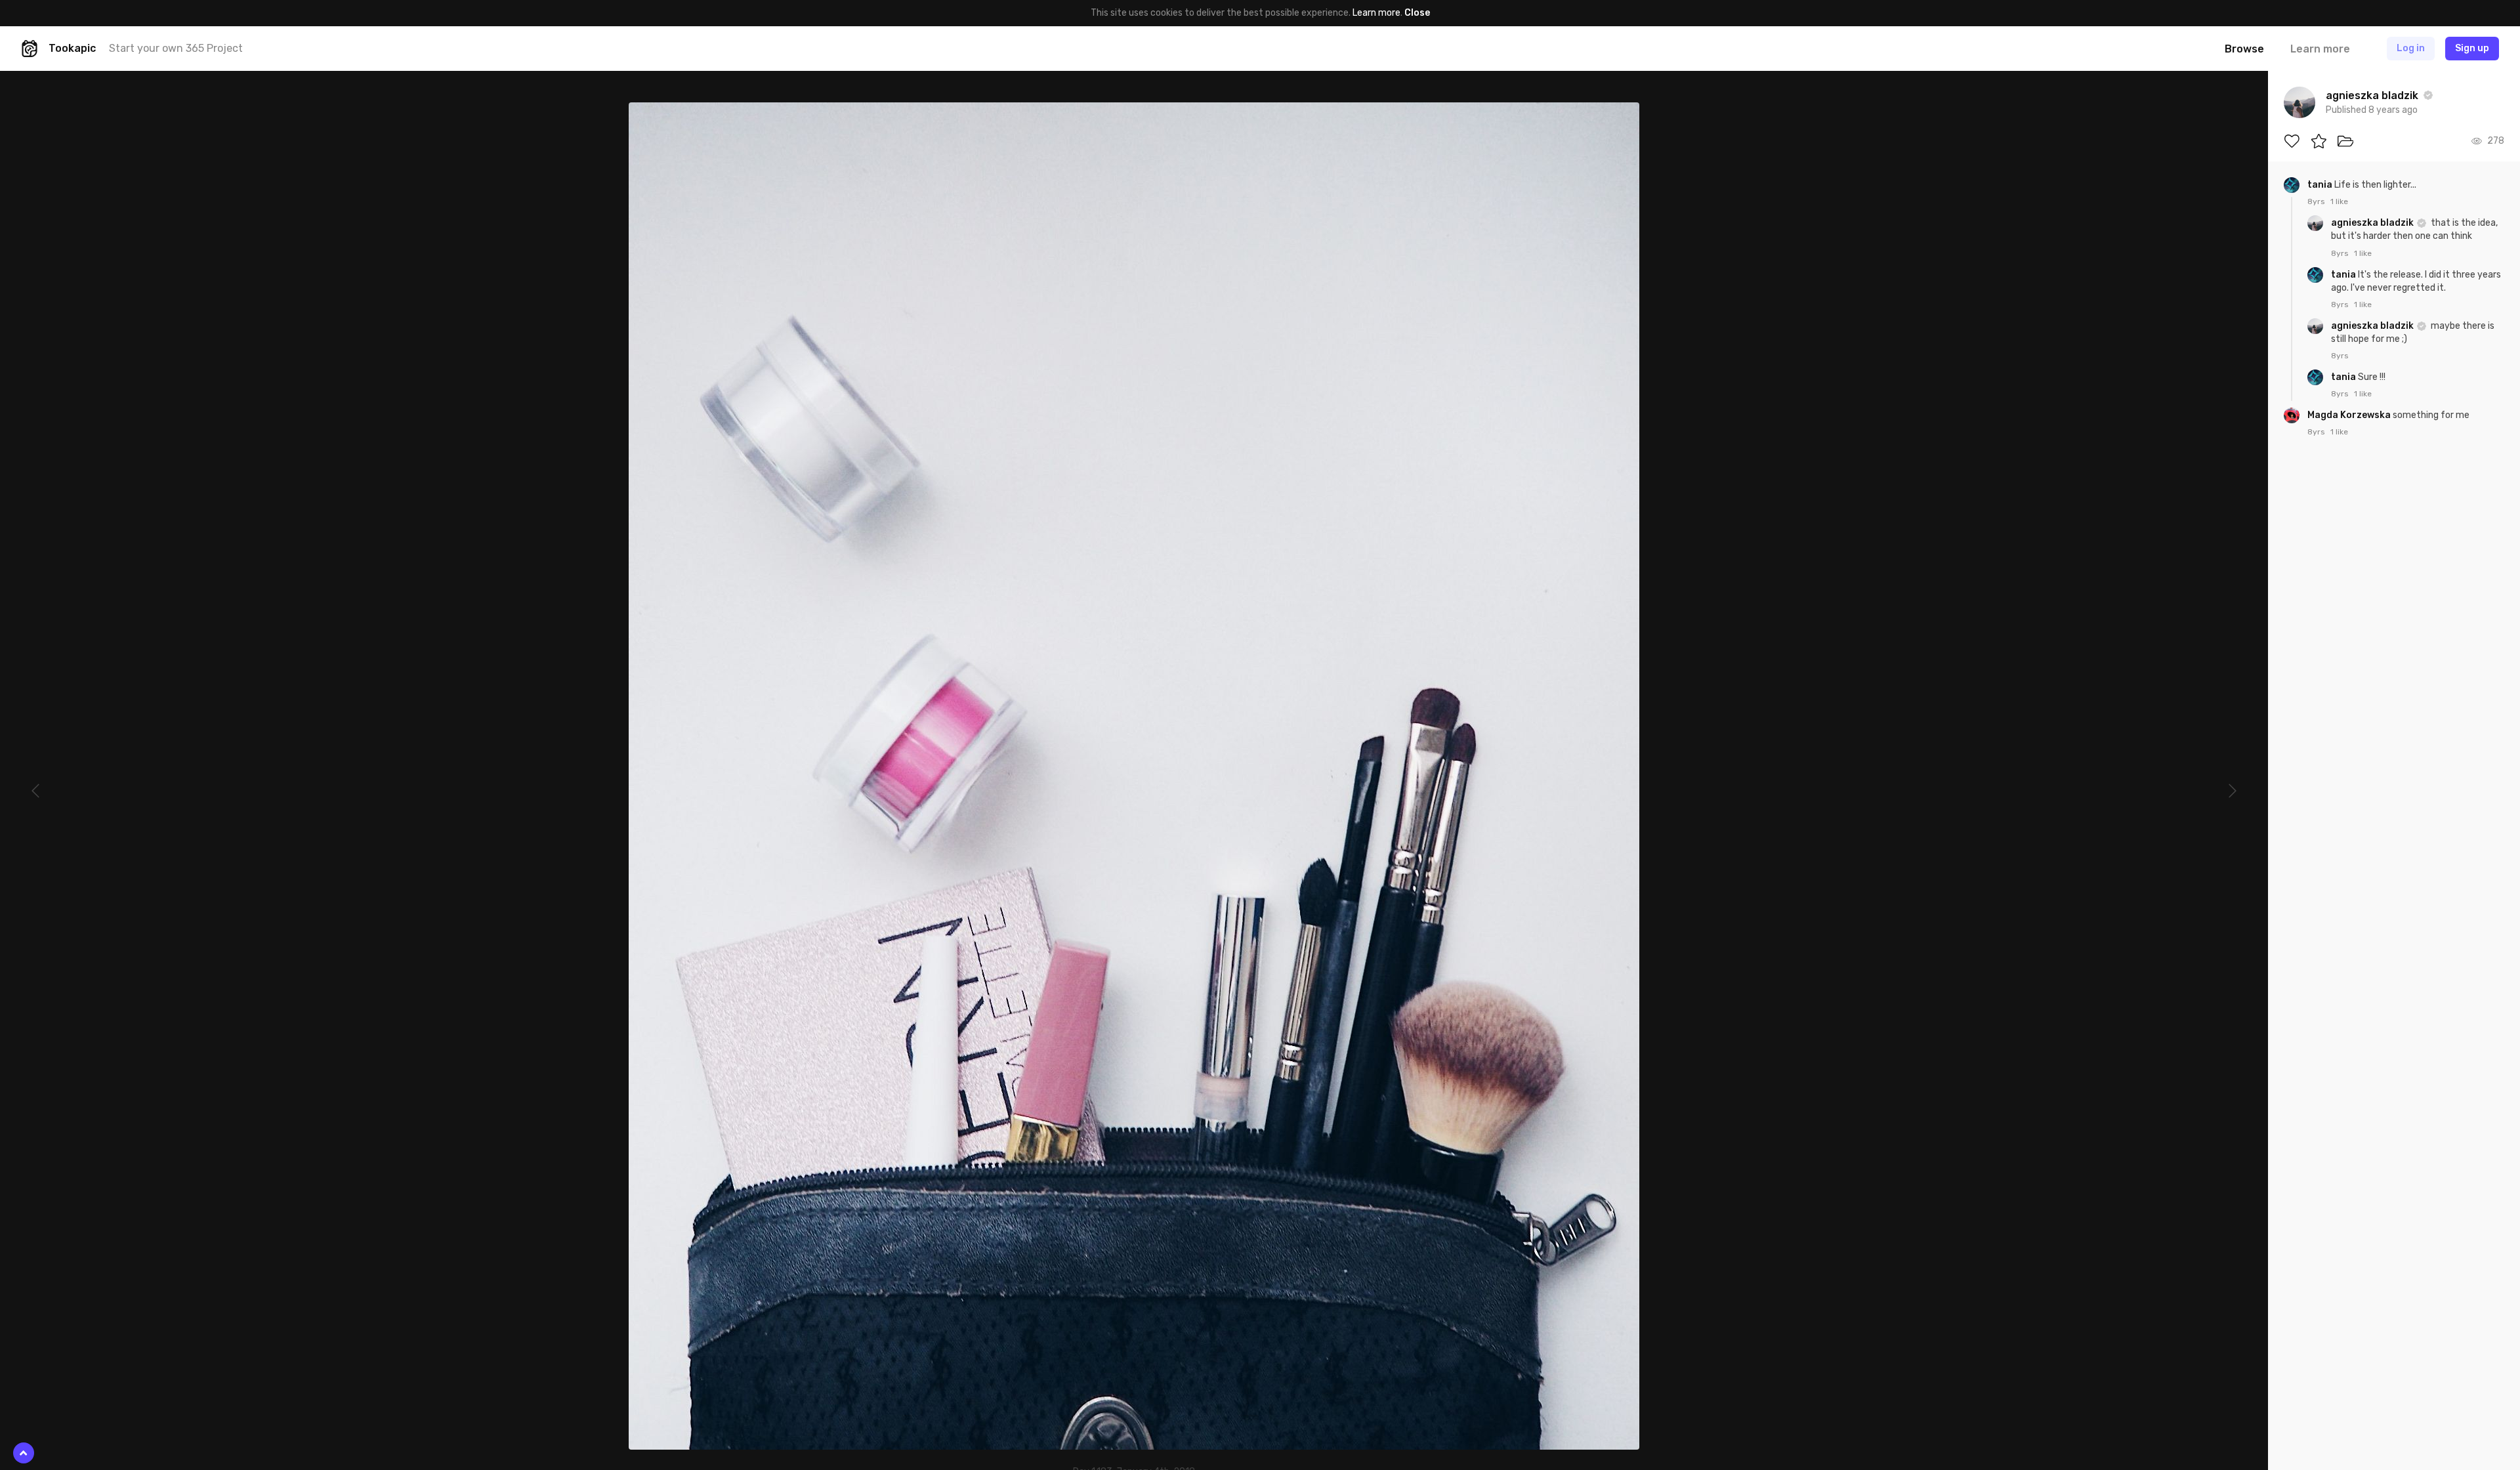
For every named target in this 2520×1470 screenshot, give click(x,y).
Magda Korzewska (2350, 415)
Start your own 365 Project (176, 48)
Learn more (1376, 13)
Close (1417, 13)
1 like (2339, 201)
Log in (2411, 48)
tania (2321, 185)
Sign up (2472, 48)
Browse (2244, 49)
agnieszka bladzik (2373, 223)
